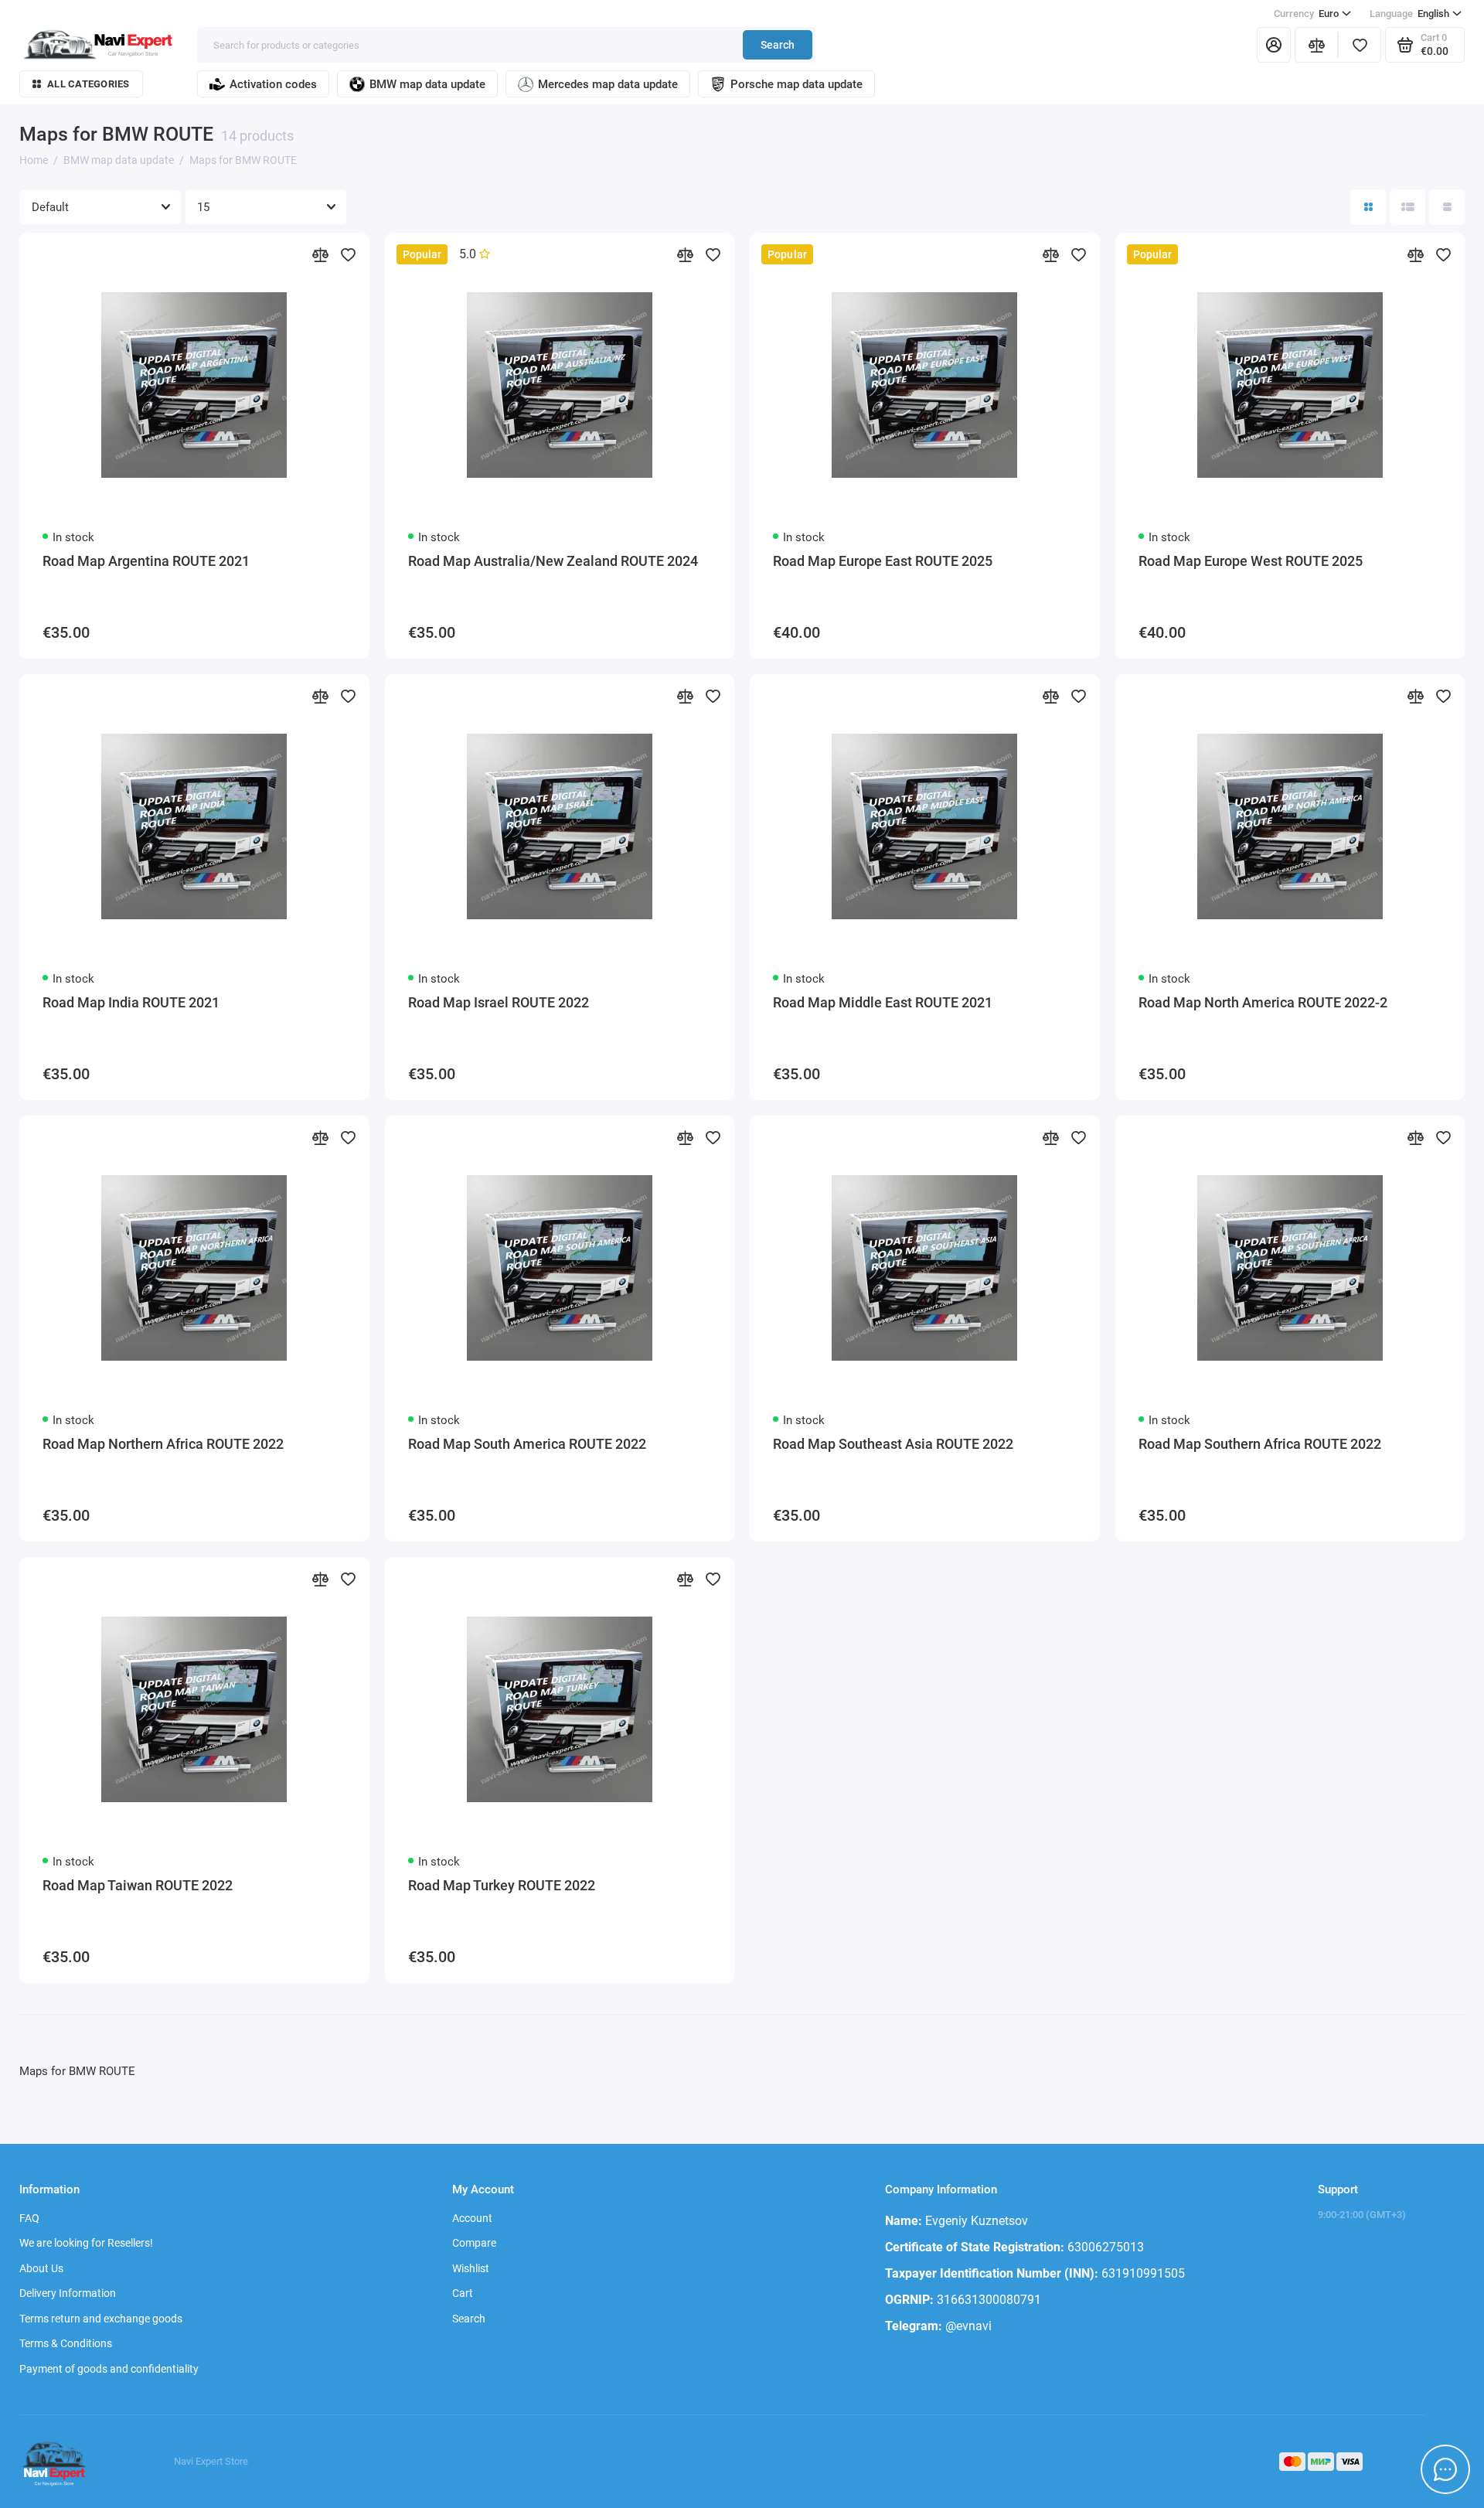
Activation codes (273, 84)
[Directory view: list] (1407, 207)
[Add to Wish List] (348, 254)
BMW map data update (427, 84)
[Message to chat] (1445, 2469)
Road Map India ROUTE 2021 (131, 1002)
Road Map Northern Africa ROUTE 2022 (163, 1444)
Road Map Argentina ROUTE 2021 (146, 561)
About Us (41, 2268)
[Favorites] (1360, 45)
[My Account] (1274, 45)
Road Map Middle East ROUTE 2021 (883, 1002)
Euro (1306, 14)
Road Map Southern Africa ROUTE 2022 (1260, 1444)
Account (472, 2218)
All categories (88, 84)
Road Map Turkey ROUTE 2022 (502, 1885)
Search (778, 45)
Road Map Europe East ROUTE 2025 (883, 561)
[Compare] (1316, 45)
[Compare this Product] (320, 254)
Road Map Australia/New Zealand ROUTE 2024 (553, 561)
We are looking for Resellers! (86, 2243)
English (1409, 14)
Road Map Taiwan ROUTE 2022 (138, 1885)
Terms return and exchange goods (101, 2319)
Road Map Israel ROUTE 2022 (499, 1002)
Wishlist (471, 2268)
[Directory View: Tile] (1368, 207)
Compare (474, 2243)
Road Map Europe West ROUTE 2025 (1251, 561)
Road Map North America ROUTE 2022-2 (1263, 1002)
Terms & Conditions (66, 2343)
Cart (463, 2293)
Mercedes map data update (608, 84)
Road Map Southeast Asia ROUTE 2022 (893, 1444)
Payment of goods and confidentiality (109, 2369)
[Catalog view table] (1447, 207)
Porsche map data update (796, 84)
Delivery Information (68, 2293)
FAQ (29, 2218)
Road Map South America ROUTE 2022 (527, 1444)
